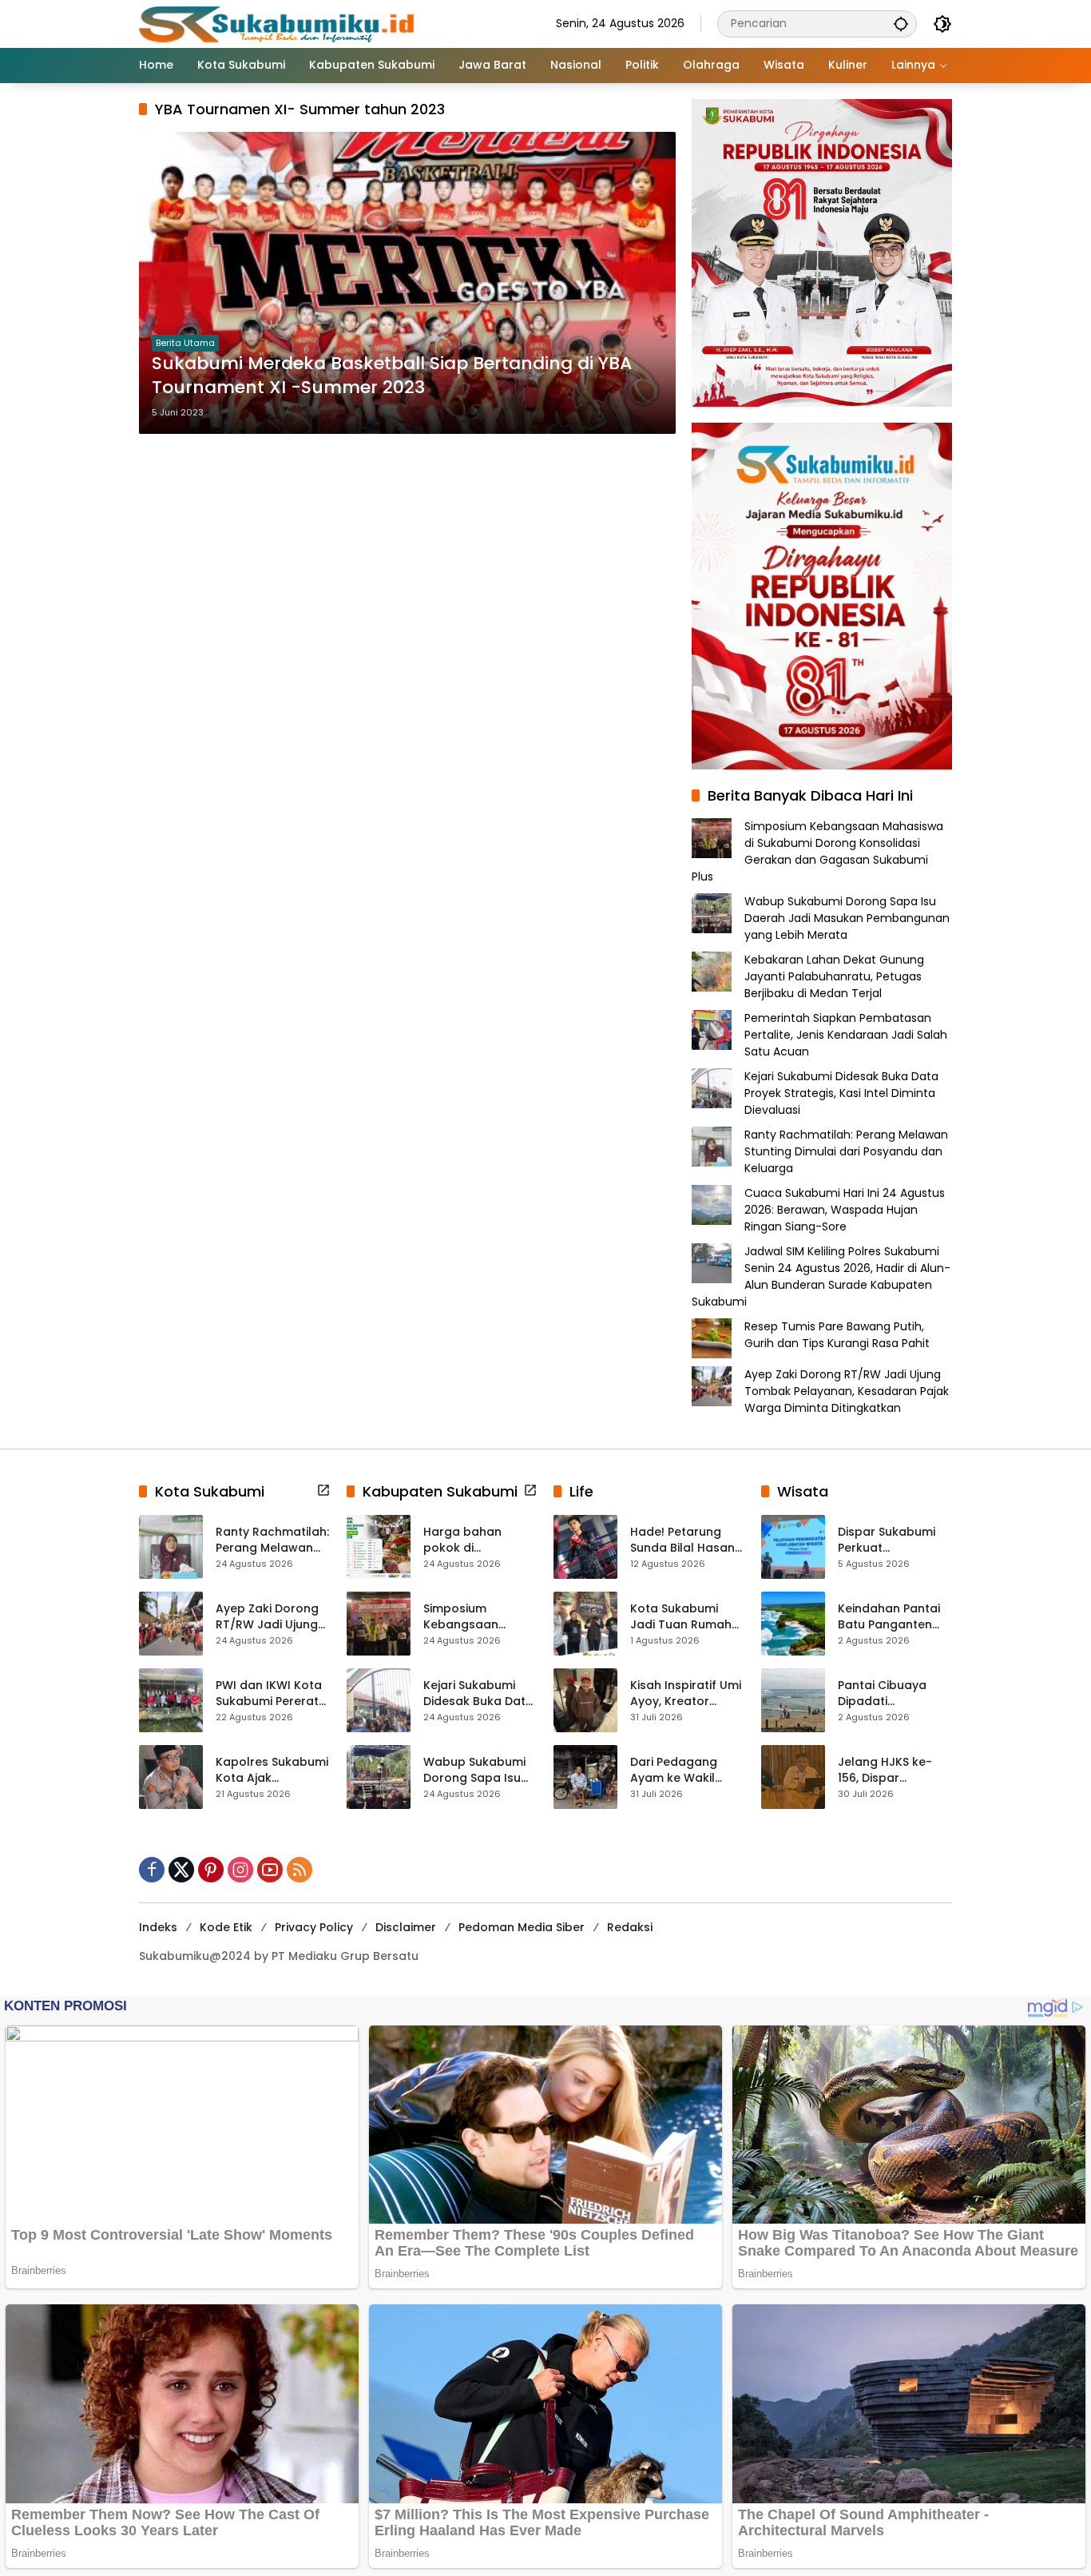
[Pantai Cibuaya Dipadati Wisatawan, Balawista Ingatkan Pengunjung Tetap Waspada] (793, 1700)
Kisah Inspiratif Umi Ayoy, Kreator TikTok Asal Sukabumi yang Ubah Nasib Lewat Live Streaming (686, 1693)
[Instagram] (240, 1870)
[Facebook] (152, 1870)
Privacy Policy (314, 1927)
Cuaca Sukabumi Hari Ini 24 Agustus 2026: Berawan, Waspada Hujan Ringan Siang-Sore (845, 1210)
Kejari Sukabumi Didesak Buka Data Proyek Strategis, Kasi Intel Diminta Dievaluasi (841, 1093)
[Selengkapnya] (323, 1490)
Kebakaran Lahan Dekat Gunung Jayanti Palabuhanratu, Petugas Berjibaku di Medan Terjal (834, 976)
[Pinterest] (211, 1870)
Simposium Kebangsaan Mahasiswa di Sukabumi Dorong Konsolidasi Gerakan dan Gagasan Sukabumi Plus (817, 851)
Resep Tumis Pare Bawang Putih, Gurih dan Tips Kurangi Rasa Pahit (837, 1335)
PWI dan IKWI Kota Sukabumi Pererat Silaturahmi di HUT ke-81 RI (269, 1693)
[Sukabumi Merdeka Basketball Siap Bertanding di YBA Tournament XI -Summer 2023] (407, 283)
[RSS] (300, 1870)
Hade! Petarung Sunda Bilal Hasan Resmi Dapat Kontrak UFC (682, 1540)
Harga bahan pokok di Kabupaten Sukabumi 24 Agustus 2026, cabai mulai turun (475, 1540)
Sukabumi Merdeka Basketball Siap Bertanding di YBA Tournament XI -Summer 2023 (392, 376)
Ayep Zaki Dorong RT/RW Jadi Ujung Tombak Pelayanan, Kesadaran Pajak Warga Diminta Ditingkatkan (847, 1391)
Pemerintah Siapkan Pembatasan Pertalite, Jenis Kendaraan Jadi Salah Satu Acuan (846, 1035)
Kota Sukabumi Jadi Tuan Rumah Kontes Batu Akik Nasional (681, 1617)
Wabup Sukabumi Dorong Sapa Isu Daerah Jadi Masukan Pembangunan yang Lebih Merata (847, 918)
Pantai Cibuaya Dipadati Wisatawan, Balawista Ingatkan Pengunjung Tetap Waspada (895, 1693)
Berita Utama (185, 343)
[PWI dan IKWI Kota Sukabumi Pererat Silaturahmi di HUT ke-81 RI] (171, 1700)
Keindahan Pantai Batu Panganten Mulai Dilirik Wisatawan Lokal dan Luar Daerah (889, 1617)
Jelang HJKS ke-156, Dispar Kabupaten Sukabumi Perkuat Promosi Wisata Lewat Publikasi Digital (890, 1770)
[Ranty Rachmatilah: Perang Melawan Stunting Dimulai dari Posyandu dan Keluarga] (171, 1547)
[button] (901, 24)
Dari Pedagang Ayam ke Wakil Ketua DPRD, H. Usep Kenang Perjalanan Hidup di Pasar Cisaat (686, 1770)
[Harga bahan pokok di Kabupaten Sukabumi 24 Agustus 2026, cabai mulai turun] (379, 1547)
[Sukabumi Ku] (279, 23)
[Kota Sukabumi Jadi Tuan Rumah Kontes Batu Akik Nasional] (585, 1624)
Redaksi (630, 1927)
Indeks (158, 1927)
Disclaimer (406, 1927)
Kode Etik (226, 1927)
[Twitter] (181, 1870)
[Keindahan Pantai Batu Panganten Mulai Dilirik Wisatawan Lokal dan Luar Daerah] (793, 1624)
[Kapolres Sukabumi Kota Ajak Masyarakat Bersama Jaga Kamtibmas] (171, 1777)
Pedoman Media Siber (522, 1927)
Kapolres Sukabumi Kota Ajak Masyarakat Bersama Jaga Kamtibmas (272, 1770)
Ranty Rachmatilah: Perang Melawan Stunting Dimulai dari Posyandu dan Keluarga (846, 1151)
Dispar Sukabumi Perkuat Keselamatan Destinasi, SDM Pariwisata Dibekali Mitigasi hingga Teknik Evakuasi (893, 1540)
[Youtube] (270, 1870)
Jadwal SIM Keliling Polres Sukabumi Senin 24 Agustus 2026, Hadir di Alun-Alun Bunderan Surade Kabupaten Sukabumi (821, 1276)
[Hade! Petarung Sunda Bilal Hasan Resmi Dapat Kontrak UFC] (585, 1547)
